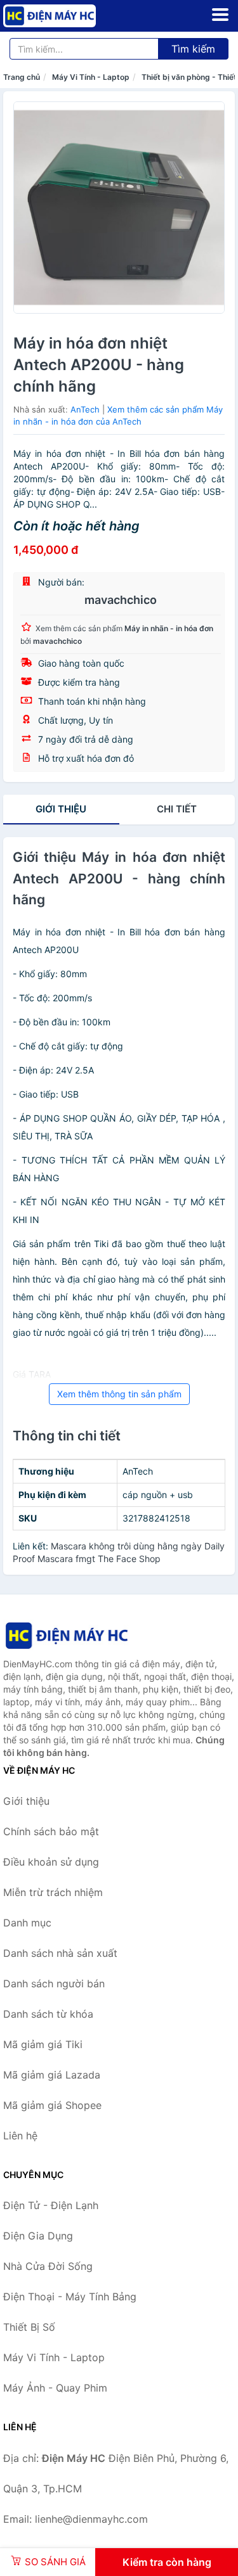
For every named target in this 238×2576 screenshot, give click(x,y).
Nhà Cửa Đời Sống (48, 2266)
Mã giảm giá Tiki (43, 2044)
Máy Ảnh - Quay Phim (55, 2388)
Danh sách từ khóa (48, 2014)
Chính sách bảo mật (51, 1831)
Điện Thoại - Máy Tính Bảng (70, 2297)
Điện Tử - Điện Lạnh (51, 2205)
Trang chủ (22, 77)
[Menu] (220, 15)
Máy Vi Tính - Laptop (91, 77)
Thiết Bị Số (29, 2327)
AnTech (85, 409)
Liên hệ (20, 2136)
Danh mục (27, 1923)
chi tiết (177, 809)
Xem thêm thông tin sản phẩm (119, 1394)
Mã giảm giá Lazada (52, 2075)
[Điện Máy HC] (67, 1635)
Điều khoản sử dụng (51, 1862)
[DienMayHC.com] (68, 16)
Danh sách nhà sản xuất (60, 1953)
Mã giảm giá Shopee (52, 2105)
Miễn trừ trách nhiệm (53, 1892)
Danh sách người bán (54, 1983)
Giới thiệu (61, 809)
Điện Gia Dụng (38, 2236)
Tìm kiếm (193, 49)
